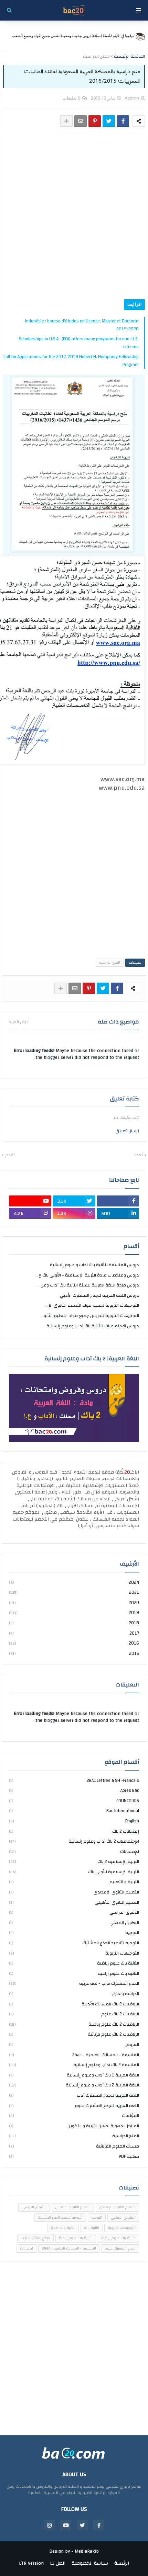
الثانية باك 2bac (63, 2228)
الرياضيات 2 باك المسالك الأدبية (74, 2004)
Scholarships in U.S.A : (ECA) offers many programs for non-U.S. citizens (79, 343)
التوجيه (74, 1933)
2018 (74, 1623)
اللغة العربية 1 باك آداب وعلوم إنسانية (74, 2075)
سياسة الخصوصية (90, 2564)
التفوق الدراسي (74, 1912)
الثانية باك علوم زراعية (74, 1973)
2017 (74, 1633)
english (74, 1821)
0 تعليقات (72, 98)
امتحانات (27, 2248)
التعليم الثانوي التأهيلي (74, 1902)
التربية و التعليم (74, 1882)
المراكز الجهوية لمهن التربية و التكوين (74, 2126)
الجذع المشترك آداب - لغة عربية (74, 1983)
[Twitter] (109, 121)
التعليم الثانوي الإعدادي (74, 1892)
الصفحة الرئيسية (129, 57)
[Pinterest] (95, 121)
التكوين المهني (74, 1923)
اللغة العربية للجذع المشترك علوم (74, 2106)
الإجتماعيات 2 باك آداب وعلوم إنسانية (74, 1841)
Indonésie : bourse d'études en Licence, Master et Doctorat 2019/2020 (82, 325)
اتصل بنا (58, 2564)
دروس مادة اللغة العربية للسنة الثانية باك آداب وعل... (88, 1285)
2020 (74, 1603)
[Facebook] (123, 121)
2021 (74, 1592)
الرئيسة (122, 2564)
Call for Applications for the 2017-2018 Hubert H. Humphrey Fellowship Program (71, 361)
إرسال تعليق (127, 1131)
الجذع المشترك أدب (35, 2238)
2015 (74, 1653)
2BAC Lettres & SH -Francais (74, 1781)
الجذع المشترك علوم (120, 2248)
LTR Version (31, 2564)
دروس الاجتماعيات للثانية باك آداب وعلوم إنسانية (93, 1326)
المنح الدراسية (96, 57)
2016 (74, 1643)
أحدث (138, 1155)
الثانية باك (92, 2228)
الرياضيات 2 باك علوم (74, 2014)
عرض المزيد (19, 1022)
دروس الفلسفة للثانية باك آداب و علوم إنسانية (94, 1265)
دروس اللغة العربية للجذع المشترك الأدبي (99, 1295)
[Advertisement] (74, 217)
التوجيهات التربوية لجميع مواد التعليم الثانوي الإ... (92, 1305)
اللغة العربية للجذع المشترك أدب (74, 2095)
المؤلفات (74, 2116)
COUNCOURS (74, 1801)
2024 (74, 1583)
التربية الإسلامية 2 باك (74, 1862)
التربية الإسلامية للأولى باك (74, 1872)
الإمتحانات (74, 1852)
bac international (74, 1811)
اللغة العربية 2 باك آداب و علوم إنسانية (74, 2085)
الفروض (74, 2045)
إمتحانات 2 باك (74, 1831)
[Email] (81, 121)
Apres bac (74, 1790)
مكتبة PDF (74, 2156)
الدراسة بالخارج (74, 1994)
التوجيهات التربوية (74, 1953)
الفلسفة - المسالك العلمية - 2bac (74, 2055)
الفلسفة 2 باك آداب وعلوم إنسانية (74, 2065)
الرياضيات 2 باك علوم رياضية (74, 2024)
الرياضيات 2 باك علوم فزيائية (74, 2034)
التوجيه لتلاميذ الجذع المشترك (74, 1943)
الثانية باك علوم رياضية (74, 1963)
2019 (74, 1613)
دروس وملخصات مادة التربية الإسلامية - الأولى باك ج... (87, 1275)
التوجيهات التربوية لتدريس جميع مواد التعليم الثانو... (90, 1316)
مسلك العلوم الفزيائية (74, 2146)
